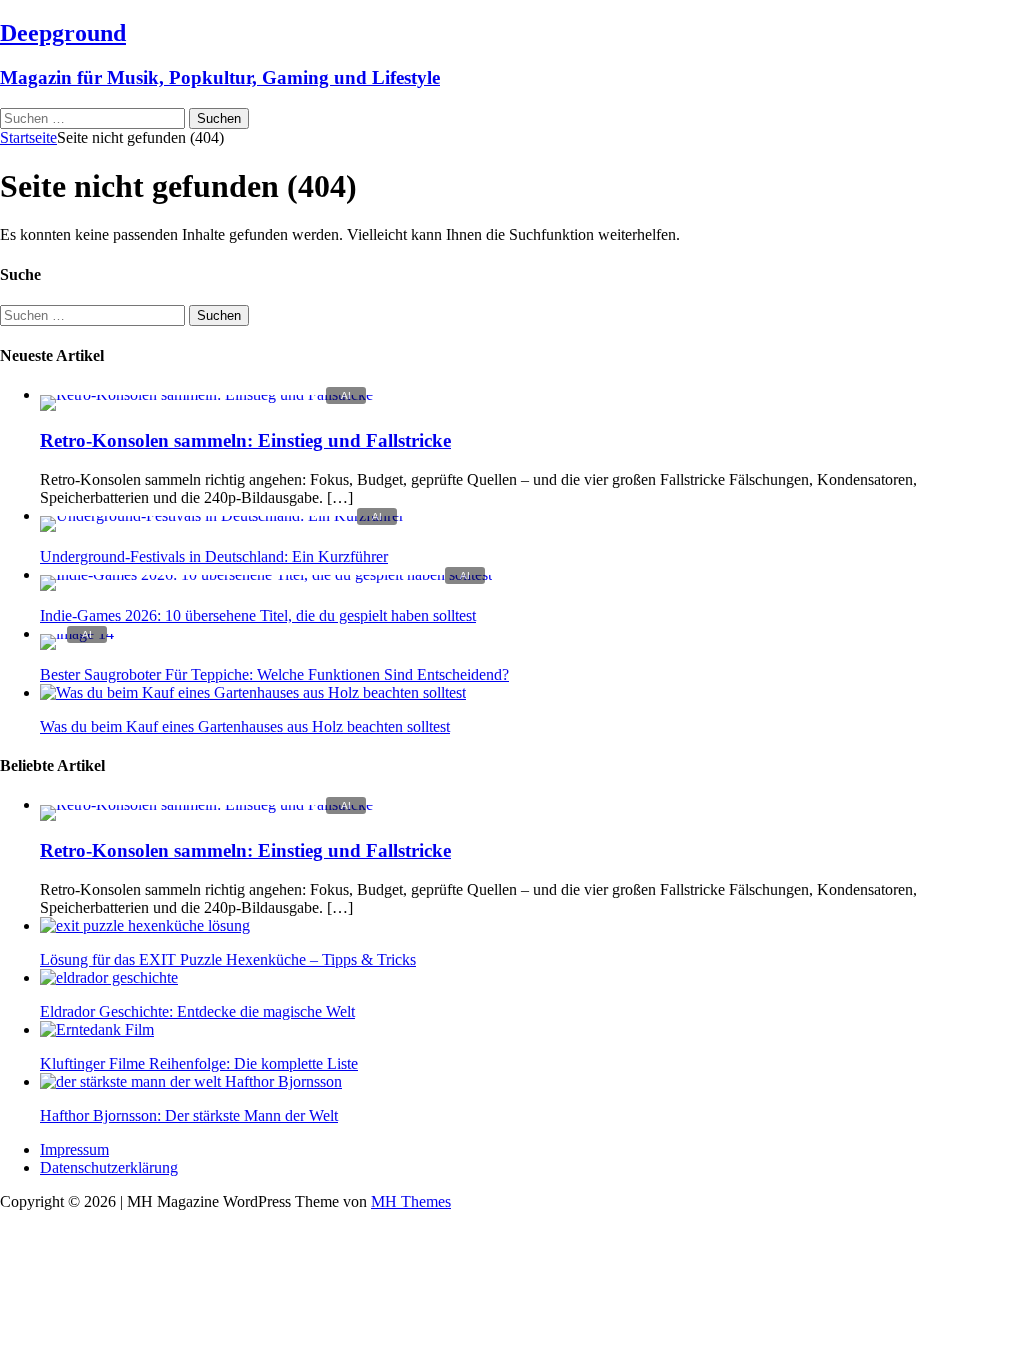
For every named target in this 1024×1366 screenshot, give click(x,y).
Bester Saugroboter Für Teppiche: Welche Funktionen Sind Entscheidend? (274, 674)
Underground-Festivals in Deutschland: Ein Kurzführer (214, 556)
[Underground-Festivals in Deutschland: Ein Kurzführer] (222, 515)
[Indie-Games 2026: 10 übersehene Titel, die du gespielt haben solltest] (266, 574)
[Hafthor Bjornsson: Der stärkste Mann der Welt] (191, 1081)
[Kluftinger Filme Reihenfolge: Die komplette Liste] (97, 1029)
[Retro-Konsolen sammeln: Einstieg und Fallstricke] (206, 394)
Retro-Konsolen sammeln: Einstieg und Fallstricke (245, 440)
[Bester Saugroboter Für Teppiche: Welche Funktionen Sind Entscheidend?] (77, 633)
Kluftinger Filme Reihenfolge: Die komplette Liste (199, 1063)
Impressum (74, 1149)
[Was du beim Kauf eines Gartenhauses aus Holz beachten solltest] (253, 692)
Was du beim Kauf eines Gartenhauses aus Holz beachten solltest (245, 726)
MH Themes (411, 1201)
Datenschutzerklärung (109, 1167)
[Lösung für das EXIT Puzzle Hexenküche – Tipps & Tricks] (145, 925)
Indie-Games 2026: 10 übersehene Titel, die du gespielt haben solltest (258, 615)
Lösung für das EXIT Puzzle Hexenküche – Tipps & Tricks (228, 959)
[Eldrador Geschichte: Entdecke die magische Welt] (109, 977)
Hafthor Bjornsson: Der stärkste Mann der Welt (189, 1115)
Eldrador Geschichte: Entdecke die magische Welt (197, 1011)
